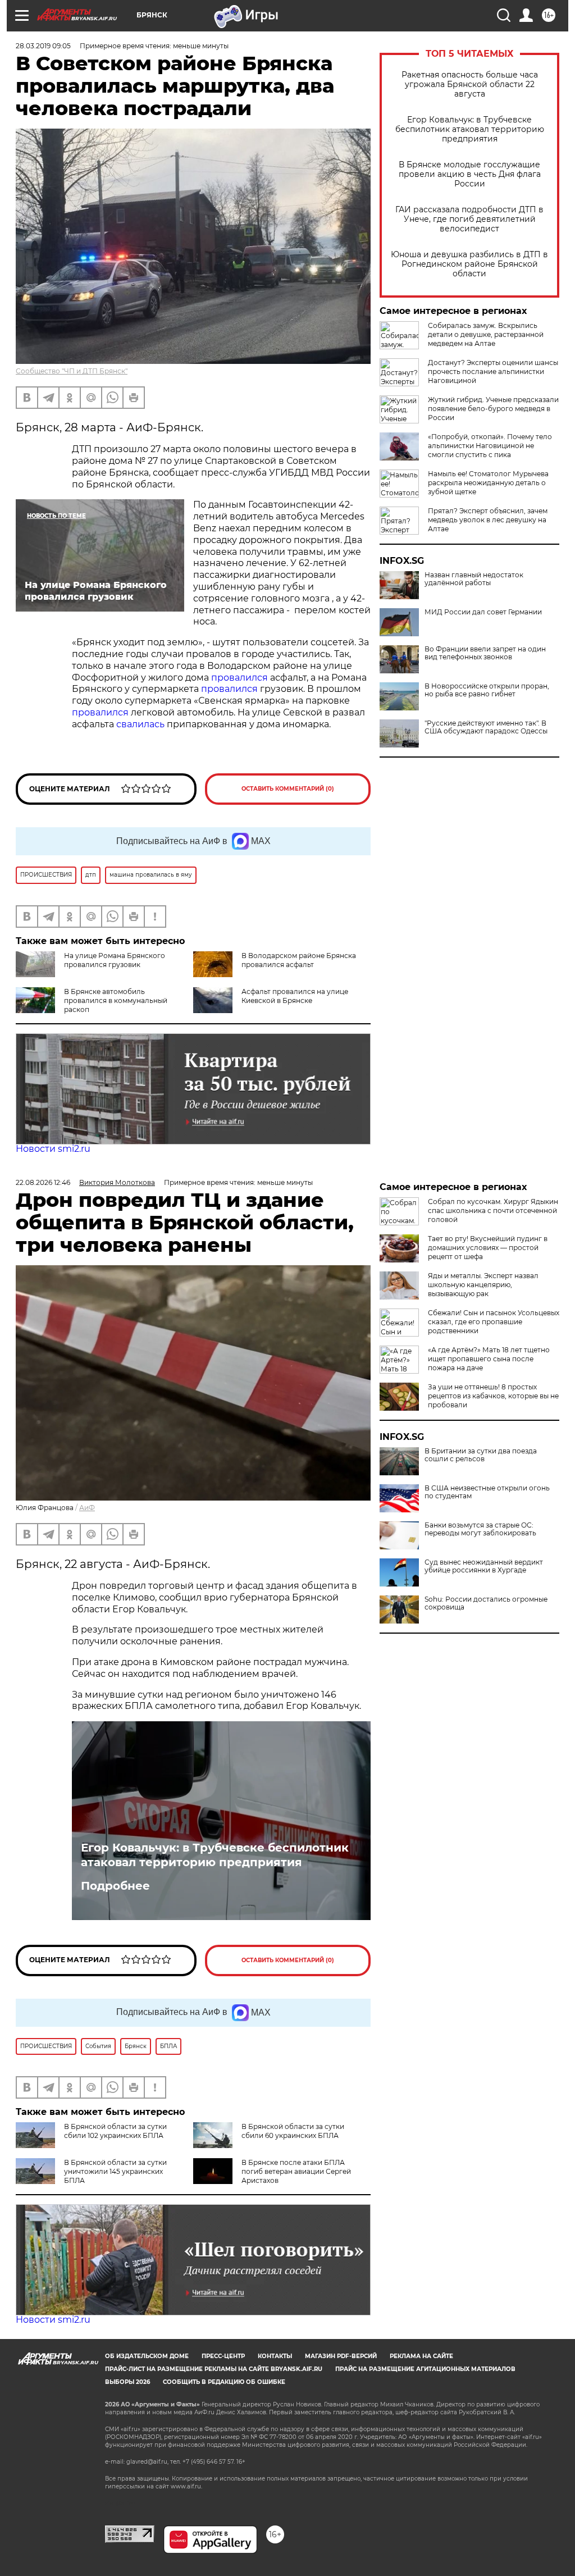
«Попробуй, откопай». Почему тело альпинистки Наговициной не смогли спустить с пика (490, 446)
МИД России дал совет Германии (483, 612)
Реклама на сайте (421, 2356)
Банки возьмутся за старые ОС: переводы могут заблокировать (480, 1529)
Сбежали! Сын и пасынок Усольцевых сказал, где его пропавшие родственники (494, 1322)
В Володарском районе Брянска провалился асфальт (299, 960)
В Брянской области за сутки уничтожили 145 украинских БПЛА (115, 2171)
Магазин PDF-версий (341, 2356)
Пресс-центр (223, 2356)
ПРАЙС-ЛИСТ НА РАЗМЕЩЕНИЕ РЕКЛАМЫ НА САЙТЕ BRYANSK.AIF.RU (214, 2369)
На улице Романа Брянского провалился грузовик (115, 960)
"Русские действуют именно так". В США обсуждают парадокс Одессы (486, 727)
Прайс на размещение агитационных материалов (425, 2369)
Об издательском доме (147, 2356)
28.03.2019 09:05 (43, 46)
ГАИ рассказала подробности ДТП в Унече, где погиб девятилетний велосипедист (469, 219)
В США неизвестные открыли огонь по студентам (487, 1492)
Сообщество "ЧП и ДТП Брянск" (72, 371)
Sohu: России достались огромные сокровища (486, 1603)
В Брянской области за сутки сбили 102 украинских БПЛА (115, 2131)
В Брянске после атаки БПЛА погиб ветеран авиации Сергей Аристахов (296, 2171)
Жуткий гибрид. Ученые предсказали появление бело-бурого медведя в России (493, 409)
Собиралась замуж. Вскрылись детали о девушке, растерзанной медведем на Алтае (486, 334)
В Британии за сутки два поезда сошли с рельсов (481, 1455)
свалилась (140, 724)
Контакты (275, 2356)
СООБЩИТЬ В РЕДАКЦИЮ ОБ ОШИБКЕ (224, 2382)
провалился (239, 678)
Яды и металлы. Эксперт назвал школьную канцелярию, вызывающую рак (483, 1285)
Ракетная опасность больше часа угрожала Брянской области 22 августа (470, 85)
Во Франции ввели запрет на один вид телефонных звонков (485, 653)
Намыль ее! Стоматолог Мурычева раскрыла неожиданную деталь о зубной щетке (488, 483)
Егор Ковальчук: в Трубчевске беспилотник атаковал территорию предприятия (470, 129)
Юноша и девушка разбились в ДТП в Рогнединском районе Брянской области (469, 264)
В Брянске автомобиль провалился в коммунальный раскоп (116, 1000)
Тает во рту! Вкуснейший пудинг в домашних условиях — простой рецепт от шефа (488, 1248)
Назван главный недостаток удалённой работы (474, 579)
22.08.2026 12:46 (43, 1182)
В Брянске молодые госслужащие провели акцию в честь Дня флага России (470, 174)
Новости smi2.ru (53, 1149)
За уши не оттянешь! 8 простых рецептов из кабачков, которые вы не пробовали (493, 1396)
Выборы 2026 (127, 2382)
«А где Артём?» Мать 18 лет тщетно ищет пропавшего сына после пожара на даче (489, 1359)
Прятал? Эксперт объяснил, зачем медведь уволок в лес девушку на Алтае (488, 520)
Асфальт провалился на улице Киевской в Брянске (295, 996)
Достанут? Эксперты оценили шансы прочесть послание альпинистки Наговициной (493, 371)
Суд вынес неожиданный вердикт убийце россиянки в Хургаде (484, 1566)
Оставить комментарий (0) (288, 789)
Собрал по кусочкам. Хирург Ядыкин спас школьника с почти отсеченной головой (493, 1211)
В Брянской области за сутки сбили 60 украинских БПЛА (293, 2131)
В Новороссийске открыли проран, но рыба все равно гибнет (487, 690)
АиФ (87, 1508)
